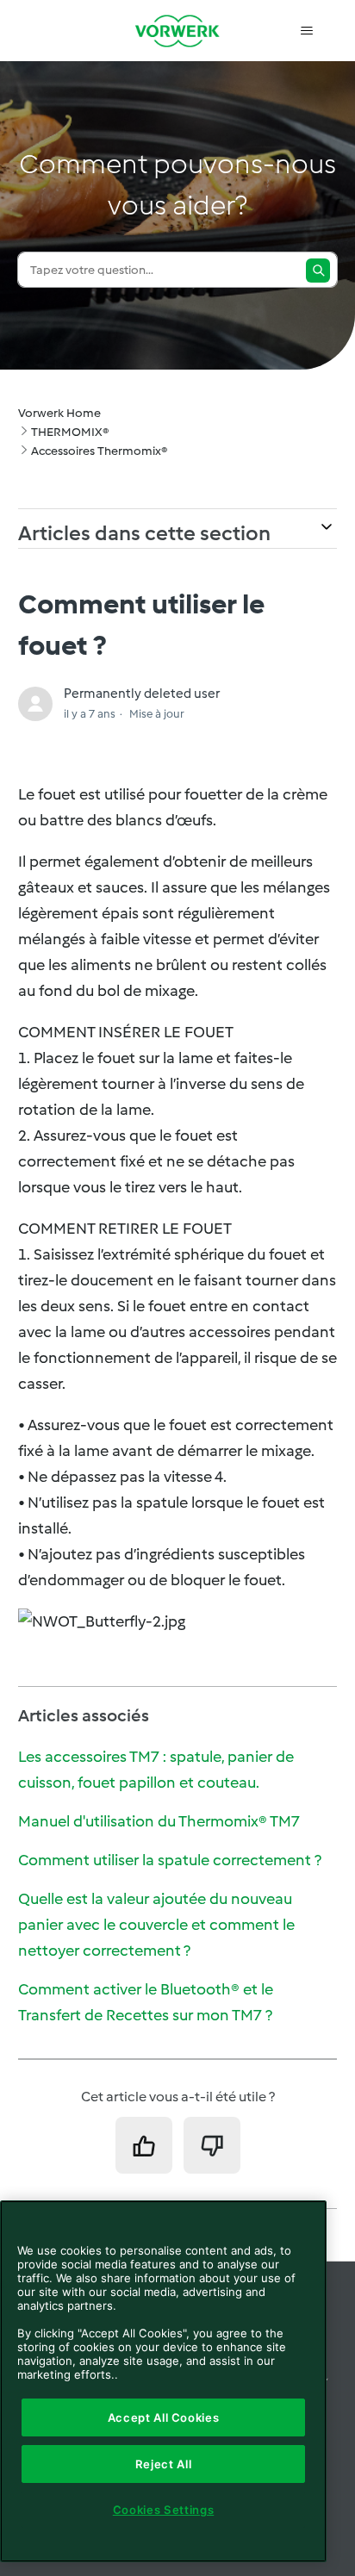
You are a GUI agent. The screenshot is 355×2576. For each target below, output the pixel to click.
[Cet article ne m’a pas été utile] (212, 2145)
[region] (163, 2381)
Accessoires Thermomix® (99, 451)
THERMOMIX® (70, 432)
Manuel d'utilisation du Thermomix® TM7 (159, 1821)
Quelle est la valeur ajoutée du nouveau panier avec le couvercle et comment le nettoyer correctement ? (156, 1925)
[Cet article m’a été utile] (144, 2145)
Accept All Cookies (164, 2417)
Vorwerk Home (59, 413)
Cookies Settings (164, 2510)
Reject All (164, 2464)
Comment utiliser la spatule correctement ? (170, 1860)
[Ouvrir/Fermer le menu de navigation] (306, 31)
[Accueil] (177, 31)
